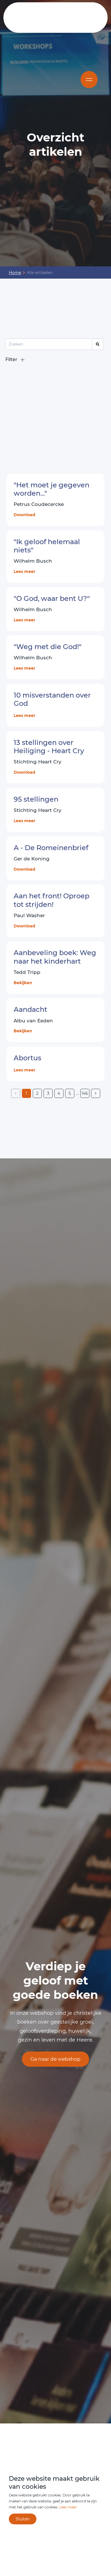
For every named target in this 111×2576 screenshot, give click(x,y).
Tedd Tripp (27, 972)
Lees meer (24, 571)
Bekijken (23, 983)
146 (85, 1093)
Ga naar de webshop (55, 2059)
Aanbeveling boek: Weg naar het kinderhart (55, 957)
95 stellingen (36, 799)
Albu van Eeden (33, 1021)
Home (15, 273)
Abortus (27, 1058)
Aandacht (30, 1009)
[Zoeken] (98, 344)
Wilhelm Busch (33, 561)
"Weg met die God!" (48, 647)
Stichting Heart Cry (38, 810)
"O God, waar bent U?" (52, 598)
